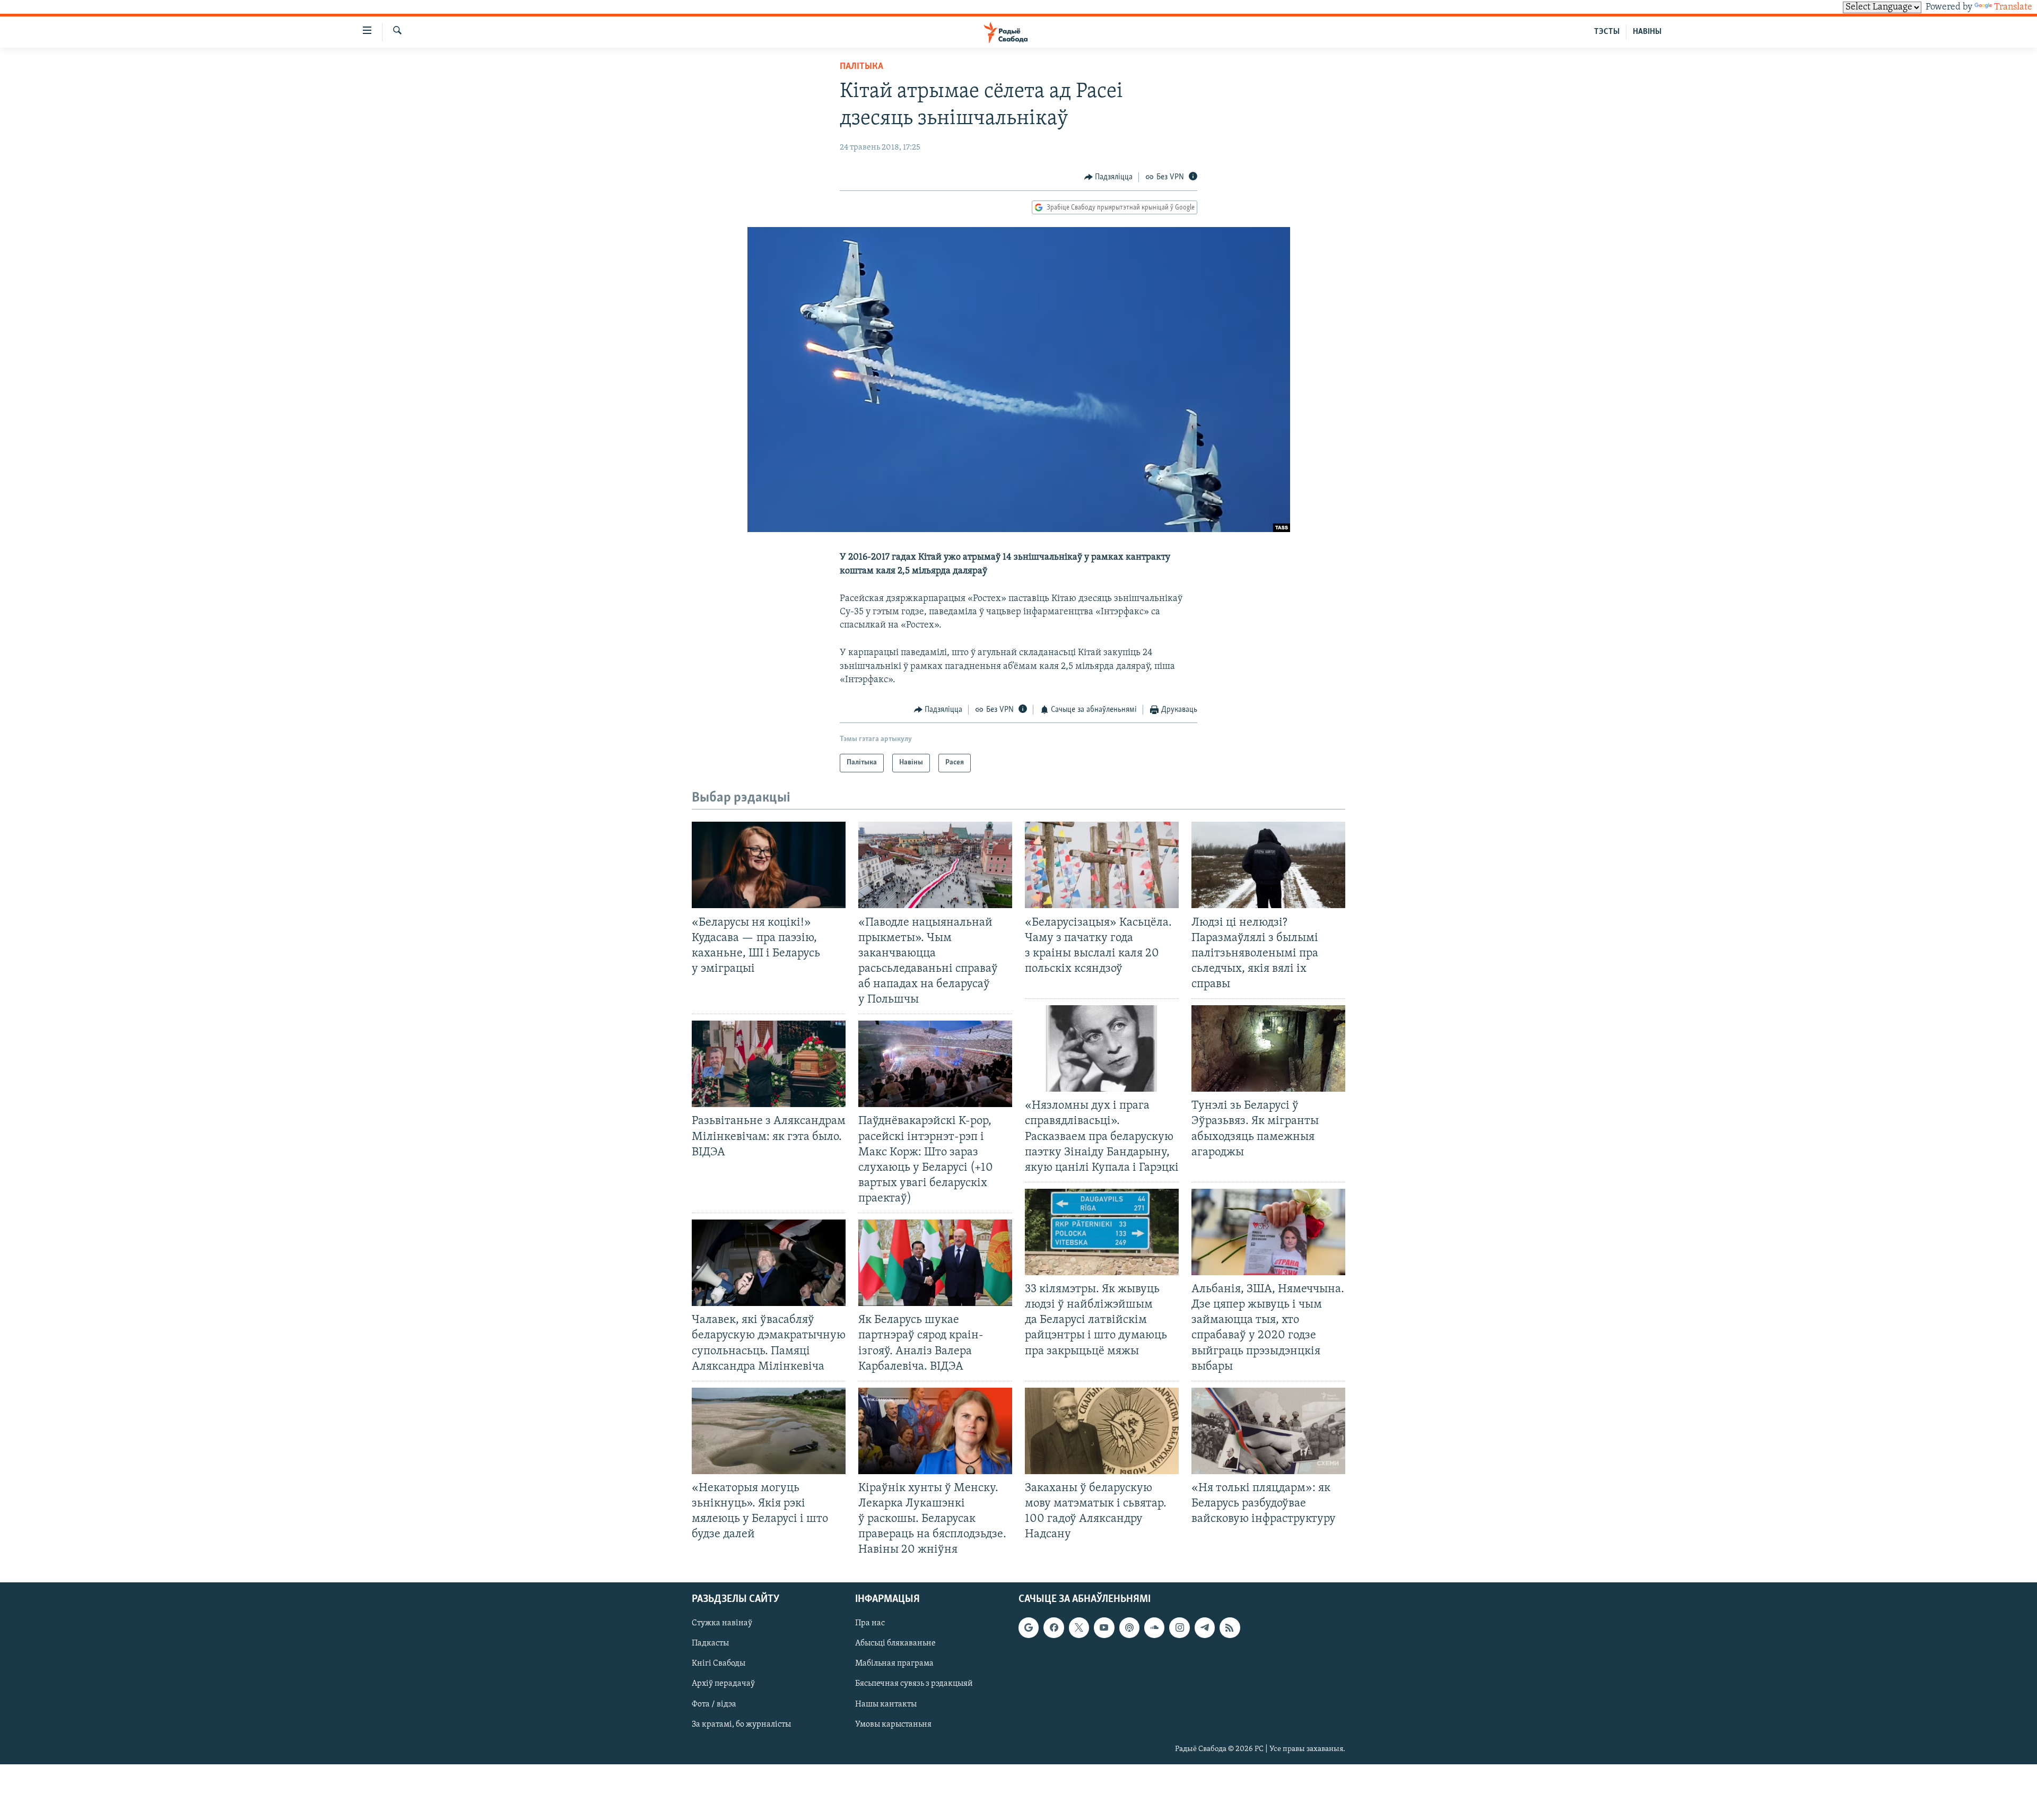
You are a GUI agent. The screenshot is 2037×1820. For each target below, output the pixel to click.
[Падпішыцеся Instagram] (1179, 1627)
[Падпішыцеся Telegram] (1205, 1627)
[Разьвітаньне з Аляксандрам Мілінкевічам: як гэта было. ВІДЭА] (769, 1064)
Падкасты (710, 1643)
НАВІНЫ (1647, 32)
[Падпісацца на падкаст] (1129, 1627)
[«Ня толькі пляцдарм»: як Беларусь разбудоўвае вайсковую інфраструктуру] (1268, 1431)
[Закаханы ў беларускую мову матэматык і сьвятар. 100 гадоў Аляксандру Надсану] (1102, 1431)
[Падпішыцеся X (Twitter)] (1079, 1627)
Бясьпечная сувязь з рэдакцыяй (914, 1684)
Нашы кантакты (886, 1704)
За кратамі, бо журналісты (741, 1724)
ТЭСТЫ (1607, 32)
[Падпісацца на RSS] (1230, 1627)
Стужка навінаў (722, 1623)
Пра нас (870, 1623)
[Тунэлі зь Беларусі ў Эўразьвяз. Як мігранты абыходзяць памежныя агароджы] (1268, 1048)
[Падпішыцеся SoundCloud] (1154, 1627)
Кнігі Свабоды (719, 1664)
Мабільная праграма (894, 1664)
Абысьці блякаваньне (895, 1643)
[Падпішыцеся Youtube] (1104, 1627)
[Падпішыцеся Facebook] (1054, 1627)
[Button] (1109, 177)
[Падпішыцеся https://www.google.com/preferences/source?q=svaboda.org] (1029, 1627)
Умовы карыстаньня (893, 1724)
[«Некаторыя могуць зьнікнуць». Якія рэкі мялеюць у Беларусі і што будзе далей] (769, 1431)
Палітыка (861, 67)
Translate (2013, 7)
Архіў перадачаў (723, 1684)
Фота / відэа (714, 1704)
